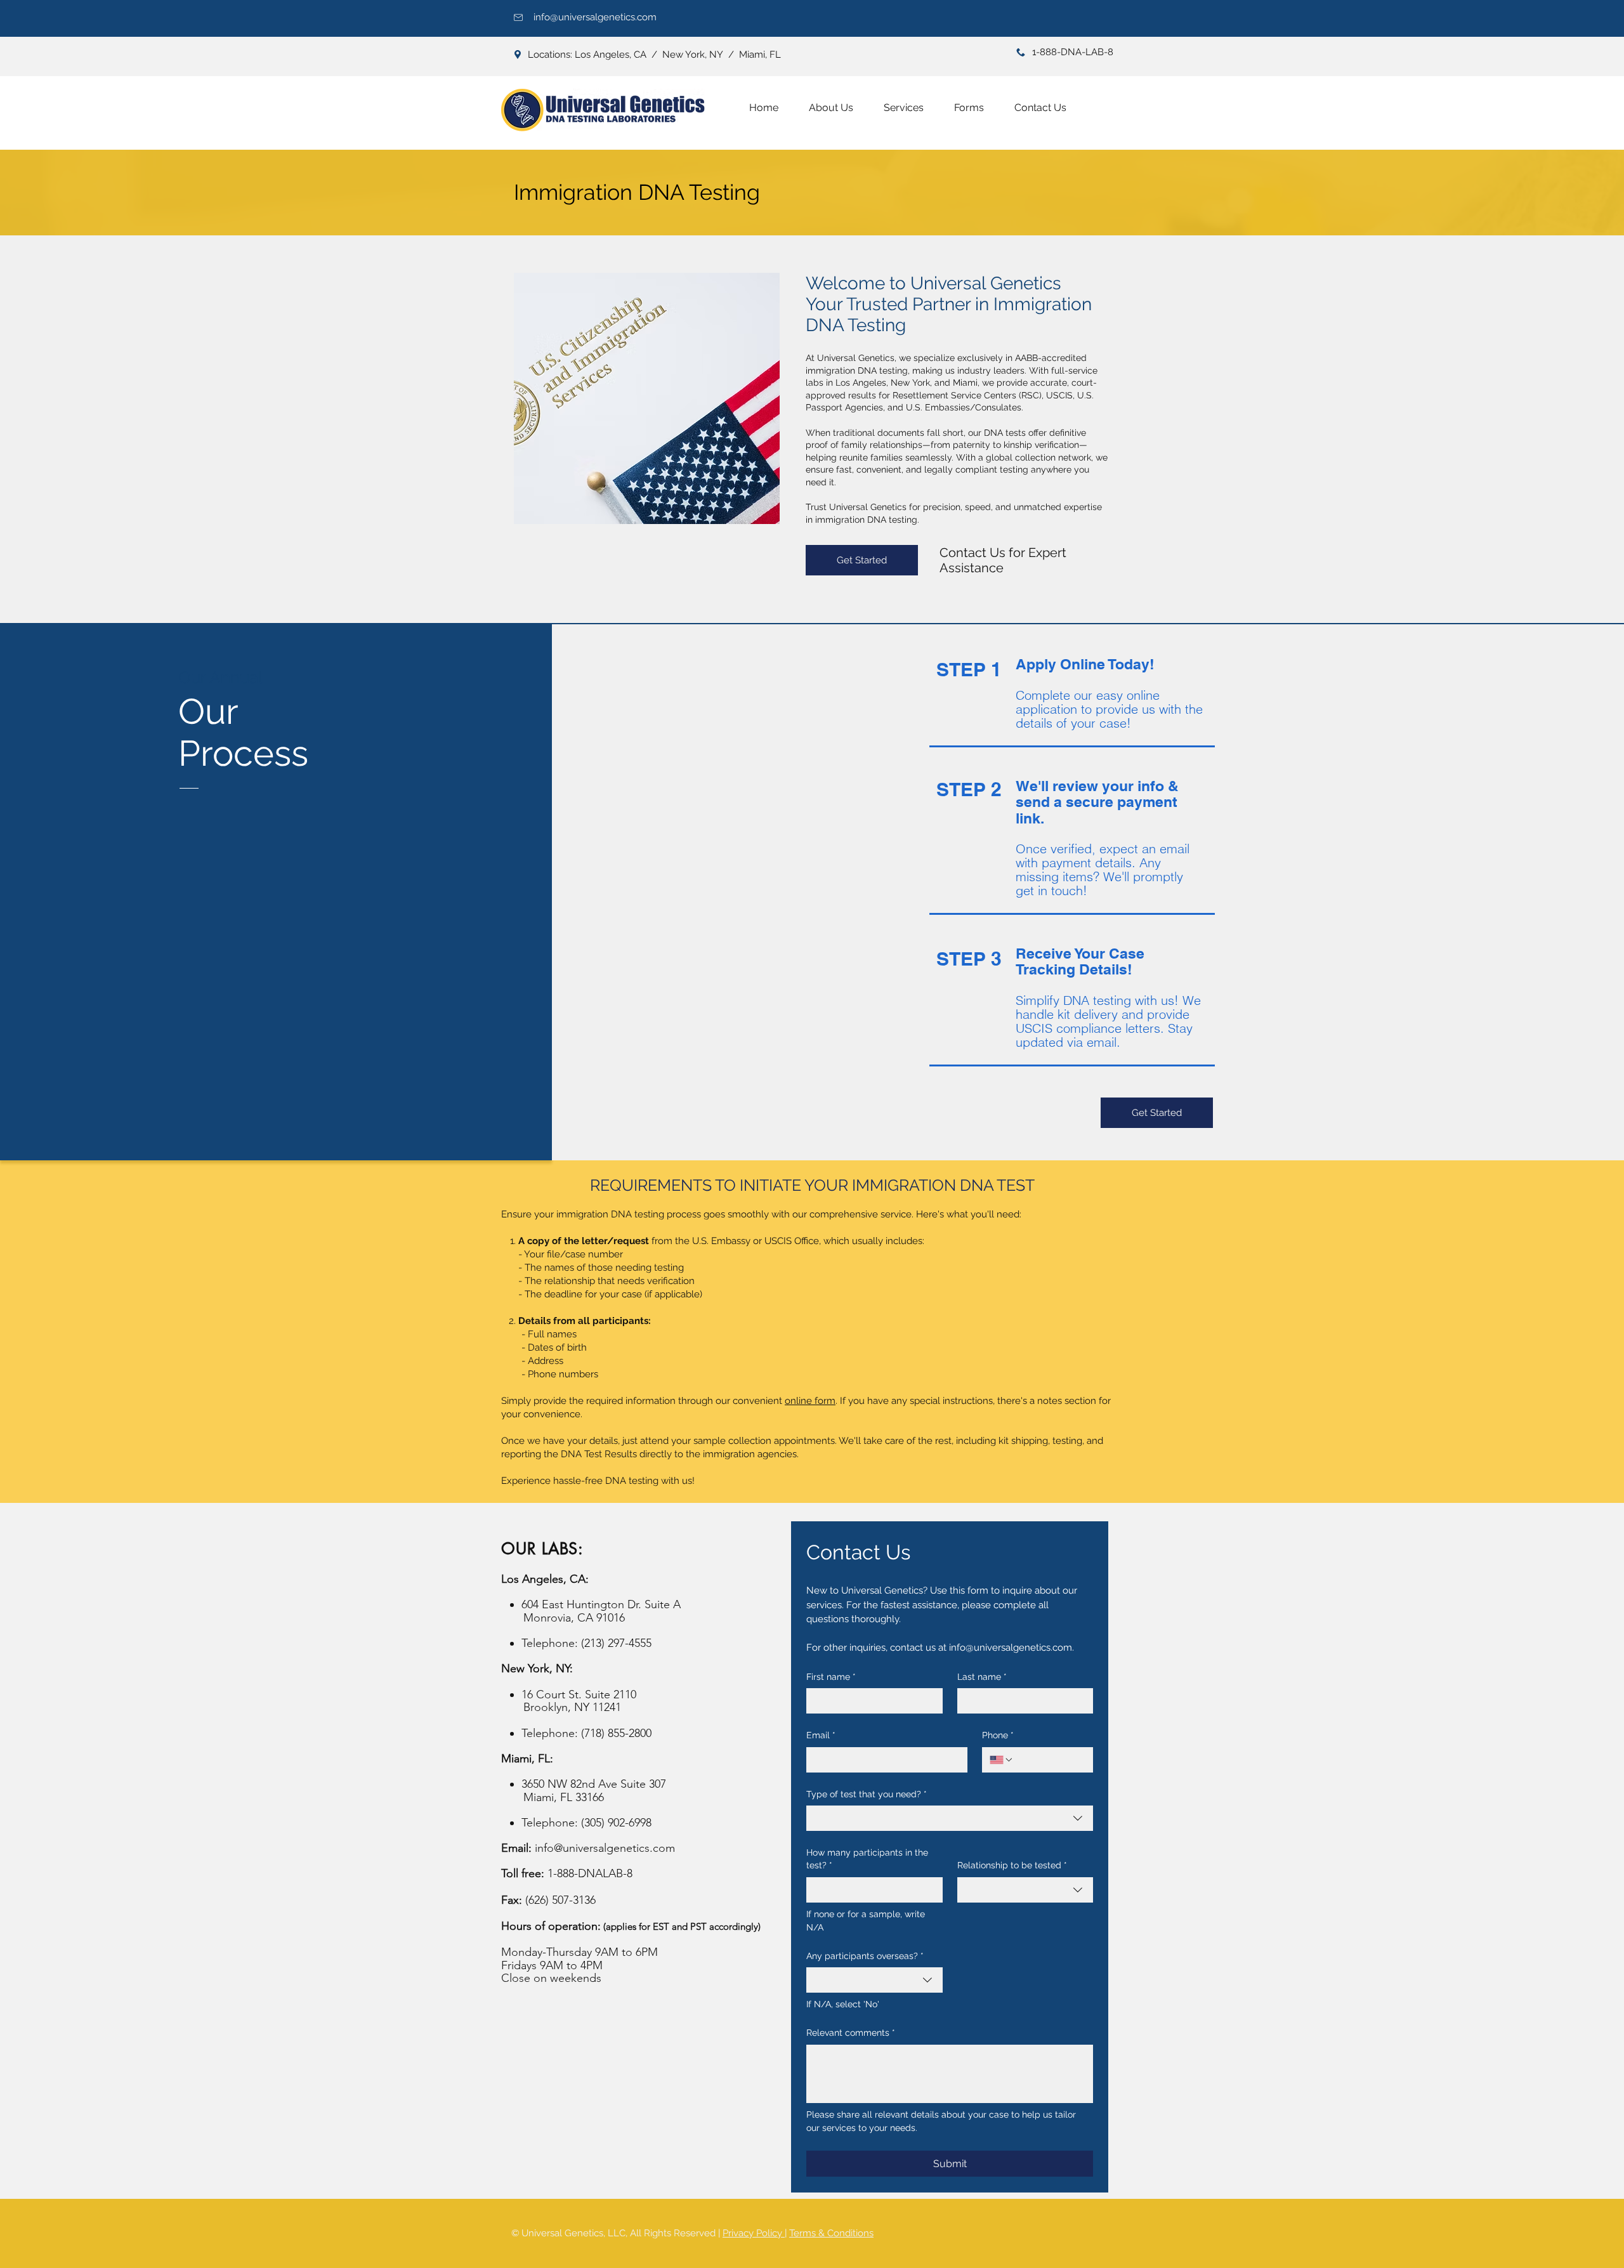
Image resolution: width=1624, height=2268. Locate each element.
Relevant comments (851, 2033)
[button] (904, 108)
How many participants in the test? (867, 1859)
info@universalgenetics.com (595, 17)
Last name (982, 1677)
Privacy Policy (754, 2233)
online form (810, 1401)
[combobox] (950, 1818)
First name (831, 1677)
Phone (998, 1735)
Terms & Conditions (831, 2233)
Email (821, 1735)
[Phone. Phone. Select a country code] (1002, 1760)
